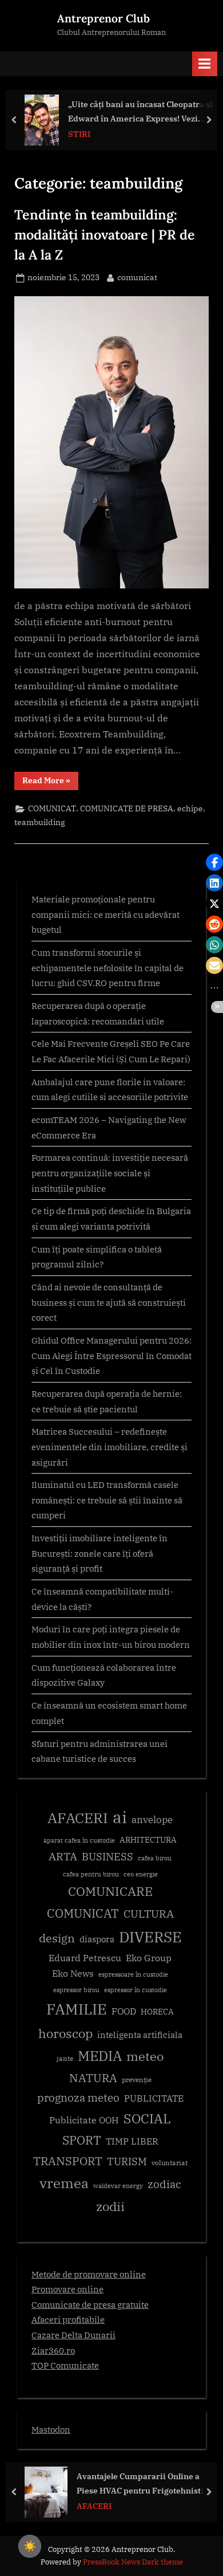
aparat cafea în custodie (79, 1840)
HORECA (157, 2011)
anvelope (152, 1820)
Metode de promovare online (89, 2274)
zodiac (164, 2184)
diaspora (97, 1939)
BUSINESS (107, 1857)
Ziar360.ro (53, 2350)
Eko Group (149, 1958)
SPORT (82, 2140)
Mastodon (51, 2429)
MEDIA (100, 2056)
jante (65, 2058)
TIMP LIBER (132, 2141)
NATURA (93, 2078)
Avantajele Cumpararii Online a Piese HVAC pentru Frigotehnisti (140, 2483)
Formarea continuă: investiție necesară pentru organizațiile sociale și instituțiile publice (110, 1173)
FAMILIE (77, 2009)
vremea (64, 2183)
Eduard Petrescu (85, 1958)
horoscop (65, 2033)
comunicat (137, 277)
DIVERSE (150, 1937)
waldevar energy (118, 2186)
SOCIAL (147, 2118)
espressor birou (76, 1990)
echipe (190, 808)
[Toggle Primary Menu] (205, 64)
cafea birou (155, 1858)
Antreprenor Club (103, 18)
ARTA (63, 1856)
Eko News (73, 1973)
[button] (214, 862)
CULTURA (149, 1913)
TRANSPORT (68, 2161)
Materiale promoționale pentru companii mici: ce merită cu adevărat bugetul (105, 914)
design (57, 1938)
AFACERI (78, 1818)
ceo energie (141, 1874)
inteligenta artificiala (140, 2035)
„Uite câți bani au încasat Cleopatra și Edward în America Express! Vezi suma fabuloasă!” (140, 112)
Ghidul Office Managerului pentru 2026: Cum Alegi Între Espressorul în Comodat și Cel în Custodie (111, 1355)
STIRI (79, 134)
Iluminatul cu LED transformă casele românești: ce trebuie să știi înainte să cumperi (107, 1500)
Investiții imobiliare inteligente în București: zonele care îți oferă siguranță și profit (99, 1553)
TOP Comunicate (65, 2365)
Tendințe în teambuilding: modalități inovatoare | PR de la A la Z (105, 234)
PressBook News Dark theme (133, 2562)
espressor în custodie (136, 1990)
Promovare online (67, 2289)
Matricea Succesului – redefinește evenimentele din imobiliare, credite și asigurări (109, 1446)
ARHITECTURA (148, 1840)
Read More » (50, 782)
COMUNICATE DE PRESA (127, 808)
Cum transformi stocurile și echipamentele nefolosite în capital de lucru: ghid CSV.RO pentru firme (107, 967)
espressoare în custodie (133, 1974)
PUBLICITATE (154, 2098)
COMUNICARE (110, 1891)
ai (120, 1817)
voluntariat (170, 2163)
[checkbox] (30, 2546)
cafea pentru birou (91, 1874)
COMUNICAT (52, 808)
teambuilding (40, 822)
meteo (145, 2056)
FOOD (124, 2011)
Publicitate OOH (84, 2120)
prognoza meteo (78, 2097)
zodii (110, 2206)
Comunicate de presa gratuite (90, 2304)
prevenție (137, 2080)
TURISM (127, 2161)
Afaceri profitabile (68, 2319)
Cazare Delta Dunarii (73, 2335)
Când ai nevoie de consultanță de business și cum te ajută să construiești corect (109, 1302)
